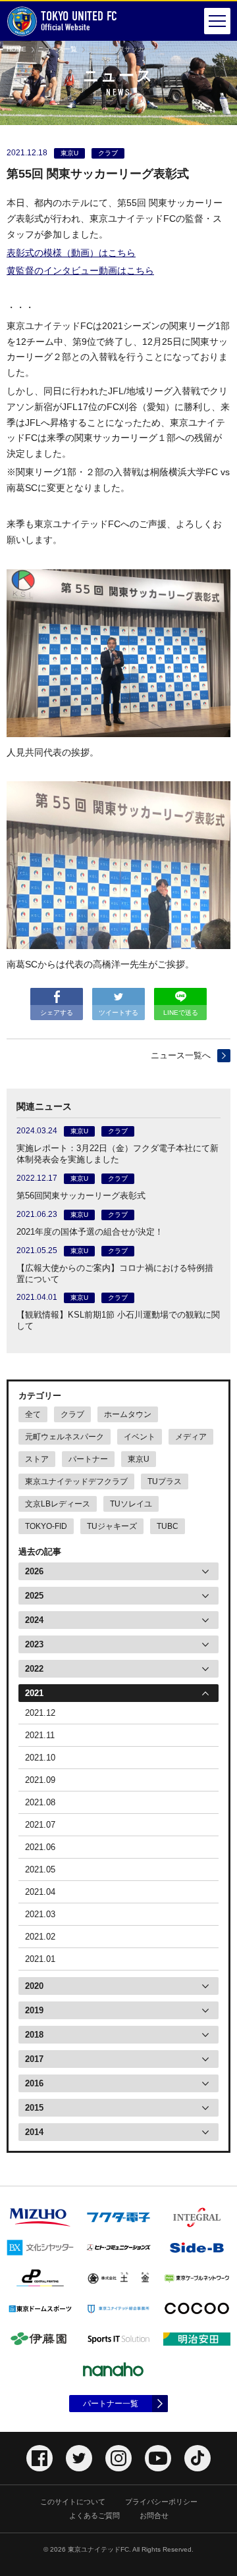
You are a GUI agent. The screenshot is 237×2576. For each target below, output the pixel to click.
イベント (140, 1437)
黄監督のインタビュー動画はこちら (80, 270)
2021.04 (40, 1892)
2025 (34, 1596)
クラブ (72, 1414)
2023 (34, 1644)
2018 (34, 2035)
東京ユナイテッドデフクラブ (76, 1481)
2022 (34, 1669)
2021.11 (40, 1735)
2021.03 (40, 1914)
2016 (34, 2083)
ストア (37, 1459)
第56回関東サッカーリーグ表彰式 (81, 1196)
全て (33, 1414)
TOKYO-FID (46, 1526)
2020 (34, 1986)
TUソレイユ (131, 1504)
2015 (34, 2108)
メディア (191, 1437)
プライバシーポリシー (161, 2502)
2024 (34, 1620)
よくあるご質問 (94, 2515)
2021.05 (40, 1869)
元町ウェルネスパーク (65, 1437)
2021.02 (40, 1937)
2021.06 (40, 1847)
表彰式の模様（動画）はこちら (71, 253)
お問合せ (154, 2515)
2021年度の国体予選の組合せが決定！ (90, 1232)
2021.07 (40, 1825)
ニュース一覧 (57, 49)
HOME (16, 49)
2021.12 (40, 1713)
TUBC (168, 1526)
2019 (34, 2010)
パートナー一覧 (111, 2404)
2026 (34, 1571)
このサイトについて (73, 2502)
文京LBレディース (58, 1504)
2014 (34, 2132)
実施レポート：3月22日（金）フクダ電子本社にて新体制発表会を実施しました (118, 1154)
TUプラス (165, 1481)
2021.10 (40, 1758)
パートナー (88, 1459)
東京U (139, 1459)
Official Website (79, 21)
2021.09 (40, 1780)
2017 (34, 2059)
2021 (34, 1693)
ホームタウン (128, 1414)
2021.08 (40, 1802)
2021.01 (40, 1959)
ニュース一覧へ (181, 1055)
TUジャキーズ (112, 1526)
